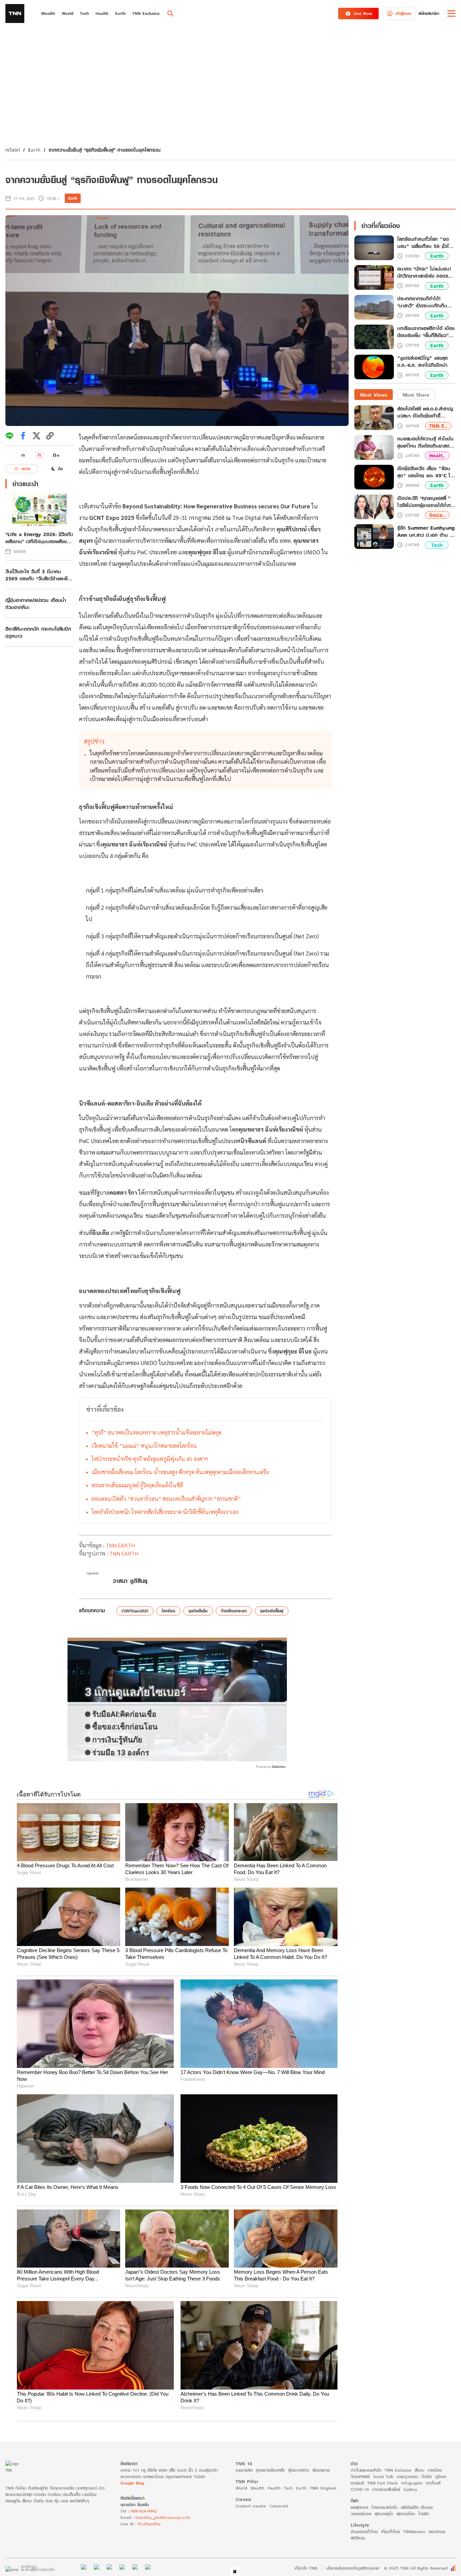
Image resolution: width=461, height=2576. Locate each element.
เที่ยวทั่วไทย (390, 2532)
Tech (437, 545)
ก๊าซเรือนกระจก (234, 1611)
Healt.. (437, 456)
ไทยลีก (424, 2514)
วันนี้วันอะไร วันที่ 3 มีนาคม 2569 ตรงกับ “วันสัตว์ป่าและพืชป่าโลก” (38, 575)
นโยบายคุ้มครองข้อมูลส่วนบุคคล (352, 2568)
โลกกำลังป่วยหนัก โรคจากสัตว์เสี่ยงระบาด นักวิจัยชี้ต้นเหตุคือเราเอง (165, 1512)
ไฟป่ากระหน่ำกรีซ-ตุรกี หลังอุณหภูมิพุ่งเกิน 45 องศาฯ (150, 1459)
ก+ (56, 455)
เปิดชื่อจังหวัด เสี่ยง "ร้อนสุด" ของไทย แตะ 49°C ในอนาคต (425, 472)
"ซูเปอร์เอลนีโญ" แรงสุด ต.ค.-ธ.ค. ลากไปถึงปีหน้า (423, 362)
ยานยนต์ (357, 2483)
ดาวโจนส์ (433, 2483)
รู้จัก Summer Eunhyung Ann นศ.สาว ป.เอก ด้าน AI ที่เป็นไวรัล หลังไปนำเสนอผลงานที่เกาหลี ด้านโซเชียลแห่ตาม (426, 531)
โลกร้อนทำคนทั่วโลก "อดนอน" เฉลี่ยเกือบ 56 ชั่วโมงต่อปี (426, 243)
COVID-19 (360, 2489)
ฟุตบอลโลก (406, 2514)
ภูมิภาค (441, 2477)
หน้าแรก (13, 150)
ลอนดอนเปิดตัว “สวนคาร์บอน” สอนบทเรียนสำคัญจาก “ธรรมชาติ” (166, 1499)
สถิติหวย (358, 2538)
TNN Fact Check (383, 2483)
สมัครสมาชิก (429, 13)
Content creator (251, 2506)
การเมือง (435, 2470)
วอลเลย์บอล (361, 2514)
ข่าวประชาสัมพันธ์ (386, 2489)
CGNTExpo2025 (135, 1611)
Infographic (412, 2483)
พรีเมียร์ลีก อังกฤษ (417, 2507)
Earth (34, 150)
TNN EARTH (120, 1545)
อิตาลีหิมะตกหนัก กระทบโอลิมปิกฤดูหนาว (38, 632)
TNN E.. (438, 426)
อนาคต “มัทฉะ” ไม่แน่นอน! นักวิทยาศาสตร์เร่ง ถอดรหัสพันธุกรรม (426, 273)
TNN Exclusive (398, 2470)
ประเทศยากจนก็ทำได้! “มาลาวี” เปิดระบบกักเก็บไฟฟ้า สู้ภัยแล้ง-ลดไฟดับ (422, 302)
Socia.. (437, 515)
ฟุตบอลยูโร (384, 2514)
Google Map (132, 2483)
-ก (22, 455)
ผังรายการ (321, 2470)
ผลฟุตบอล (359, 2507)
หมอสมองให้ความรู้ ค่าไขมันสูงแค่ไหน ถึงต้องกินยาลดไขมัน (426, 442)
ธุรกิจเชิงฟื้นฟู (272, 1611)
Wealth (257, 2488)
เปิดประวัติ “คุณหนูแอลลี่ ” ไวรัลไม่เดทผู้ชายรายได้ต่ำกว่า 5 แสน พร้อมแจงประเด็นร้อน (426, 502)
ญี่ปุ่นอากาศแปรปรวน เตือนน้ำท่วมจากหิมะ (36, 604)
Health (274, 2488)
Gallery (410, 2489)
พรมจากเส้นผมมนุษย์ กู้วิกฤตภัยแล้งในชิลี (137, 1485)
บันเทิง (427, 2477)
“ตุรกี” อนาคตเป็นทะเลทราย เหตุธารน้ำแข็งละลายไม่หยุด (156, 1432)
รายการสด (244, 2470)
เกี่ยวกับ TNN (306, 2568)
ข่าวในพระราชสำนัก (366, 2470)
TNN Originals (323, 2488)
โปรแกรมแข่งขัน (385, 2507)
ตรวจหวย (437, 2532)
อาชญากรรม (408, 2477)
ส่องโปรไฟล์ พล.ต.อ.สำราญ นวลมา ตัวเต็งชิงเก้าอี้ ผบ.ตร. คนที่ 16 (425, 412)
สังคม (419, 2470)
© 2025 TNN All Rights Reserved (416, 2568)
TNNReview (414, 2532)
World (241, 2488)
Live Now (363, 13)
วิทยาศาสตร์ (360, 2477)
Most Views (374, 395)
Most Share (416, 395)
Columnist (279, 2506)
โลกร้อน (168, 1611)
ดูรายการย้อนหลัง (270, 2470)
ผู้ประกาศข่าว (299, 2470)
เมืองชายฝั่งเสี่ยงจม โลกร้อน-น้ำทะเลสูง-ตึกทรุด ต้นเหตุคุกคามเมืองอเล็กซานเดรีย (180, 1472)
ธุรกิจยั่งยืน (198, 1611)
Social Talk (383, 2477)
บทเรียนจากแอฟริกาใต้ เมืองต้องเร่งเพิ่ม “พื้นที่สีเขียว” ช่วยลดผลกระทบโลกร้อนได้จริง (426, 332)
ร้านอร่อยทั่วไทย (364, 2532)
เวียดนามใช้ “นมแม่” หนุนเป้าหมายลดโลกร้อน (144, 1446)
